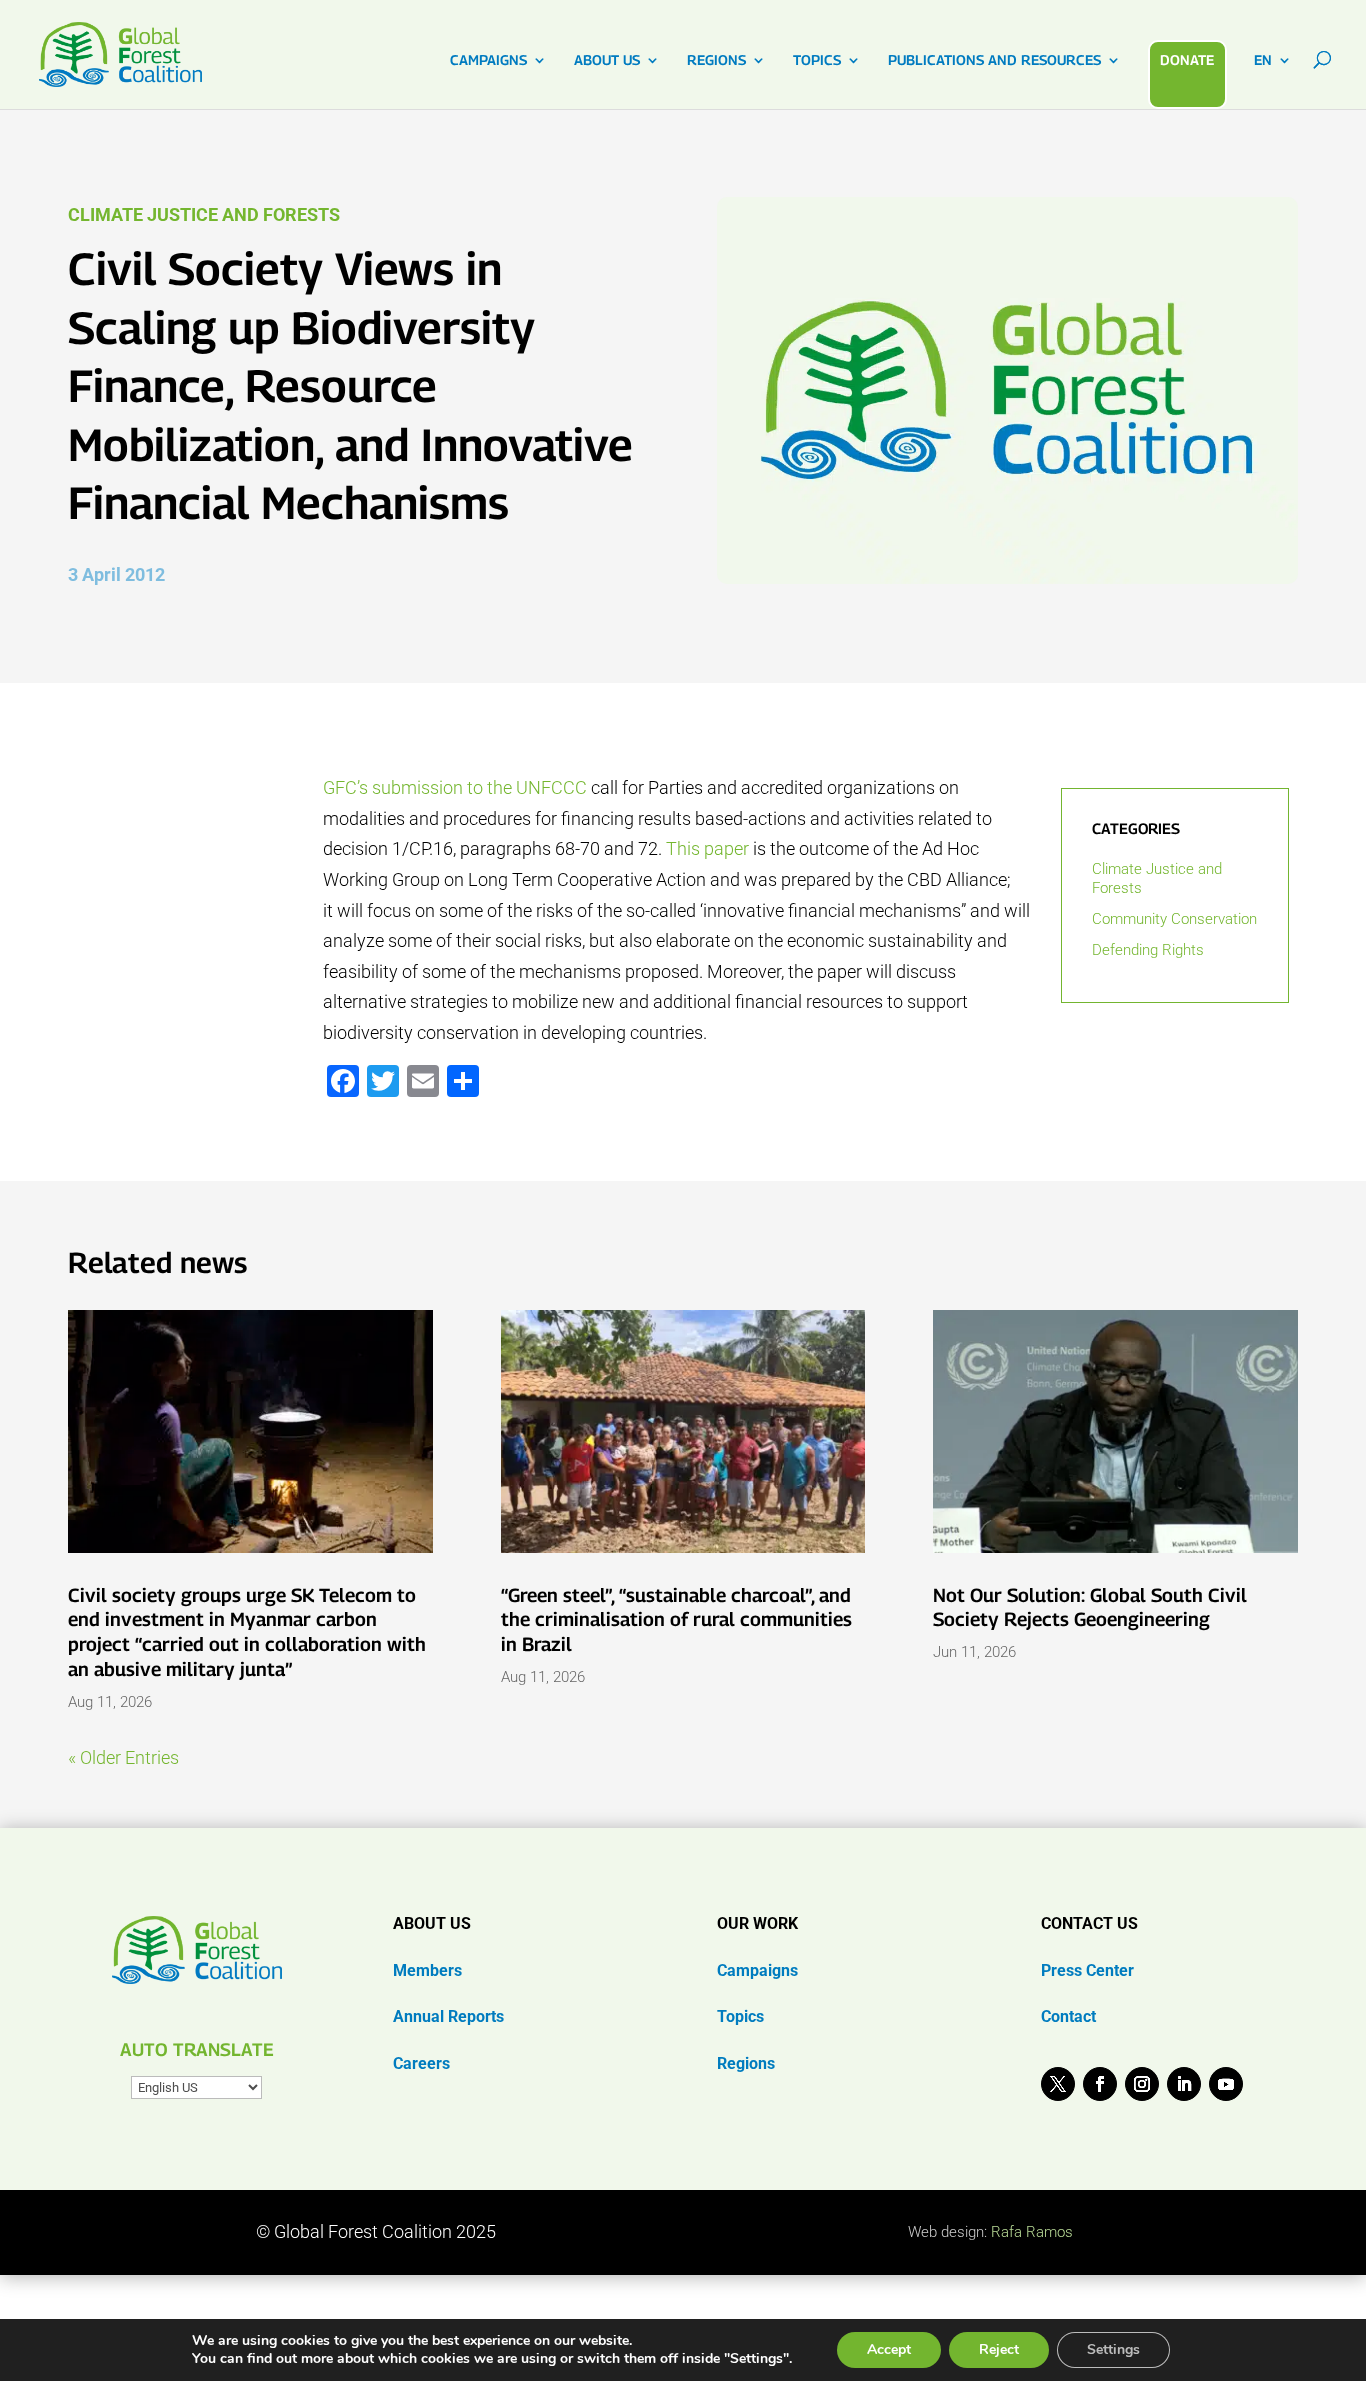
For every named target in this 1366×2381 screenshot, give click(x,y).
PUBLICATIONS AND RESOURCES (994, 60)
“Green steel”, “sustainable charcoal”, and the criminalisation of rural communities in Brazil (676, 1619)
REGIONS (716, 60)
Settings (1113, 2349)
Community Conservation (1174, 919)
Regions (746, 2063)
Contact (1068, 2016)
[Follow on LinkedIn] (1184, 2084)
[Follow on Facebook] (1100, 2084)
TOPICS (817, 60)
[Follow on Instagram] (1142, 2084)
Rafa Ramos (1032, 2232)
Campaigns (757, 1970)
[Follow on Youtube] (1226, 2084)
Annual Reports (448, 2016)
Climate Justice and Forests (204, 214)
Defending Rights (1148, 950)
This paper (707, 848)
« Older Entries (123, 1757)
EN (1263, 60)
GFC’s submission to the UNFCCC (455, 787)
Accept (889, 2349)
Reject (999, 2349)
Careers (421, 2063)
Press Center (1087, 1970)
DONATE (1187, 59)
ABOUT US (607, 60)
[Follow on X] (1058, 2084)
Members (427, 1970)
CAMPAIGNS (488, 60)
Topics (740, 2016)
